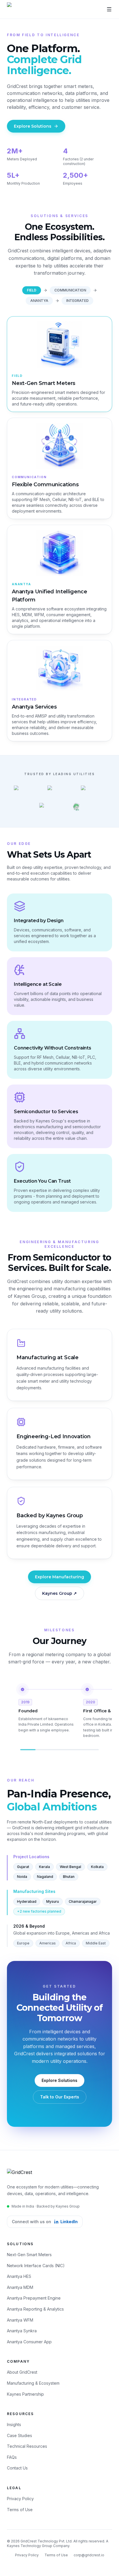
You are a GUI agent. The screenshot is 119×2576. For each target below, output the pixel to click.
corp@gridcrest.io (89, 2555)
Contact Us (17, 2468)
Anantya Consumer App (29, 2342)
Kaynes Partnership (25, 2394)
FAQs (12, 2457)
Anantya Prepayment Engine (34, 2298)
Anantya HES (19, 2276)
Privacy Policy (20, 2499)
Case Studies (19, 2435)
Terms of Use (20, 2510)
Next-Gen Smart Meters (29, 2255)
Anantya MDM (20, 2287)
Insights (14, 2424)
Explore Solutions (33, 126)
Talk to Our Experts (60, 2097)
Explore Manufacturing (59, 1577)
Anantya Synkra (22, 2331)
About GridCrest (22, 2372)
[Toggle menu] (109, 9)
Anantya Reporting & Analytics (35, 2309)
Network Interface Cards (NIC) (36, 2266)
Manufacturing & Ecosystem (33, 2383)
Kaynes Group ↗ (59, 1593)
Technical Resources (27, 2446)
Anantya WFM (20, 2320)
